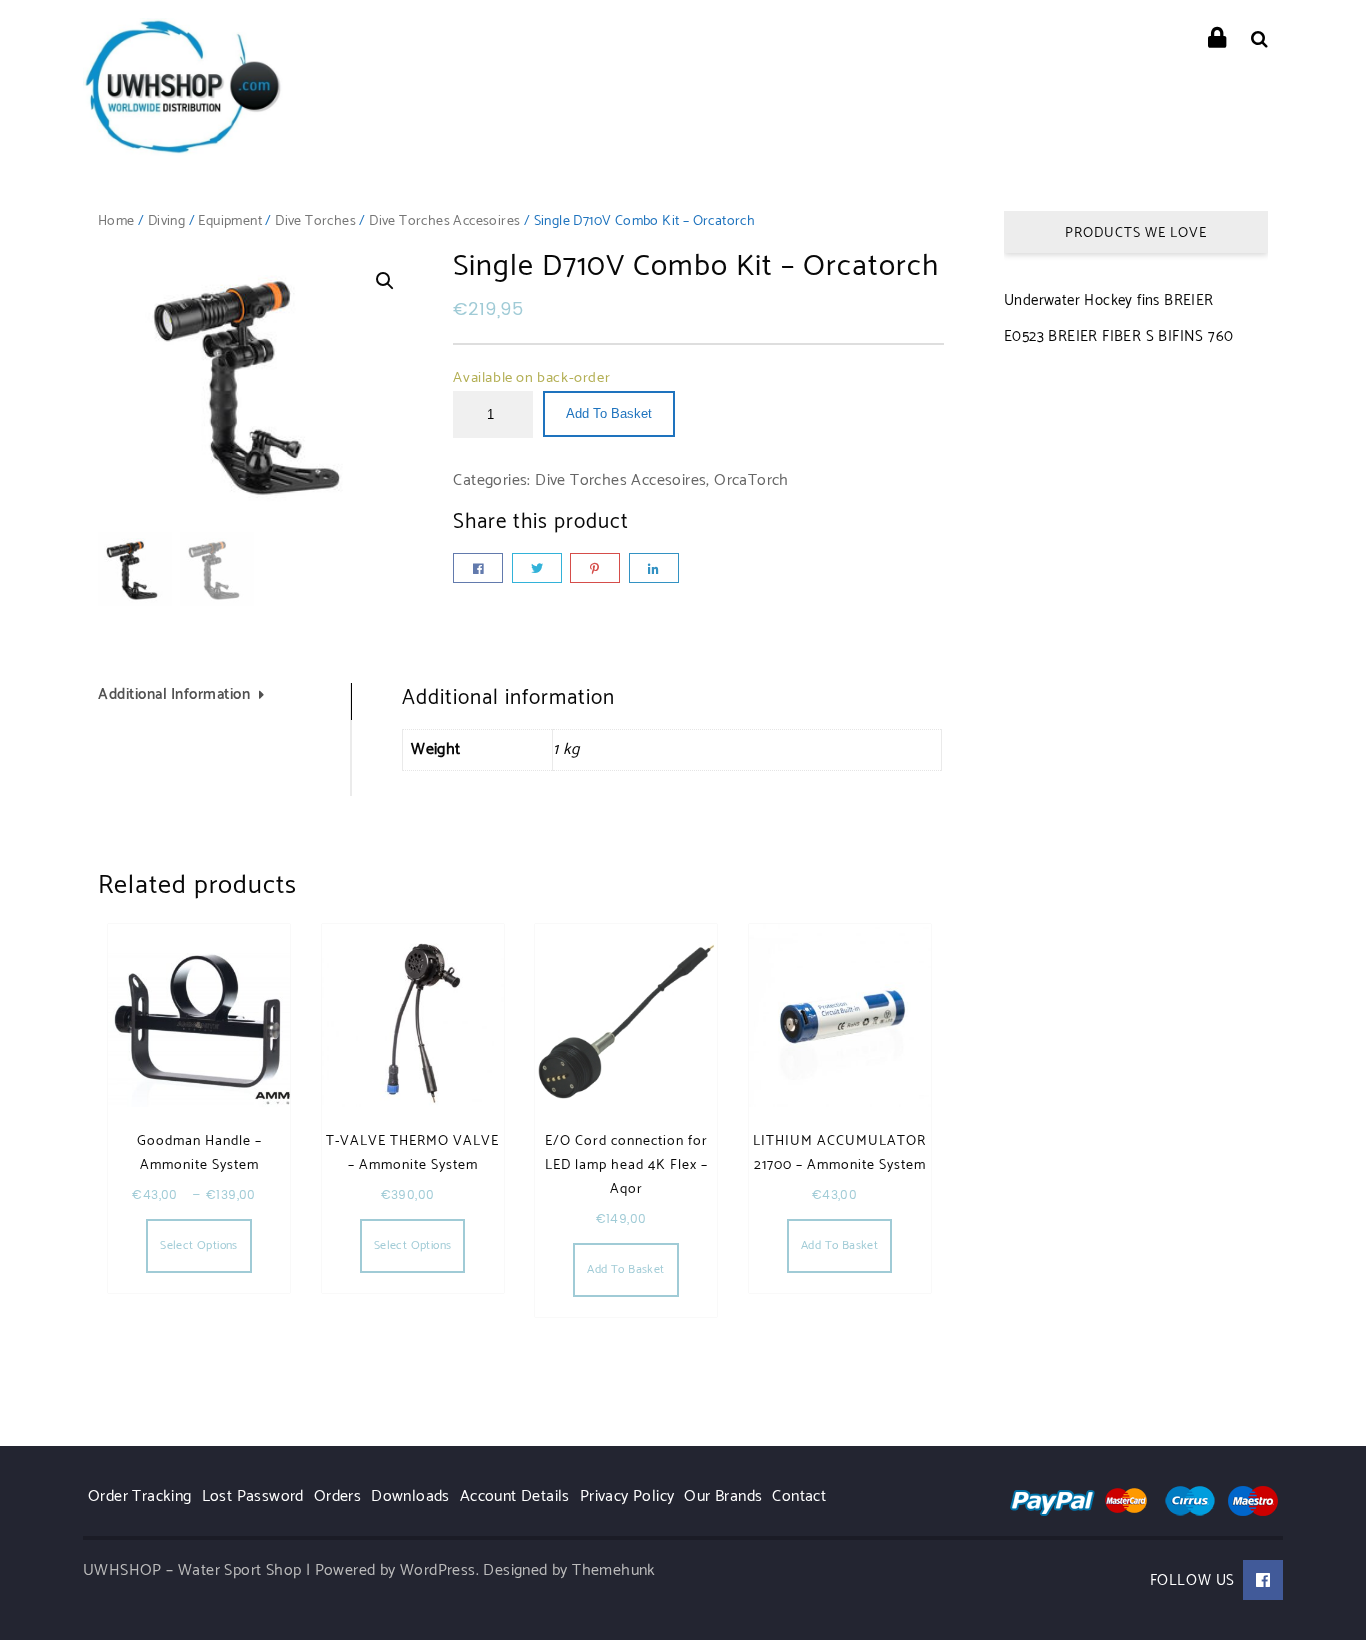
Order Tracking (140, 1496)
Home (116, 221)
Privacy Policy (627, 1496)
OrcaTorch (751, 480)
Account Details (515, 1496)
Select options (199, 1245)
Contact (799, 1496)
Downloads (410, 1496)
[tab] (225, 701)
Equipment (230, 221)
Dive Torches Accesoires (444, 221)
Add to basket (609, 413)
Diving (166, 221)
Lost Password (253, 1496)
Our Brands (723, 1496)
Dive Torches (315, 221)
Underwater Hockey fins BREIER (1109, 300)
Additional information (174, 695)
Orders (337, 1496)
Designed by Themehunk (569, 1570)
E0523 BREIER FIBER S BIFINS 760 (1118, 336)
